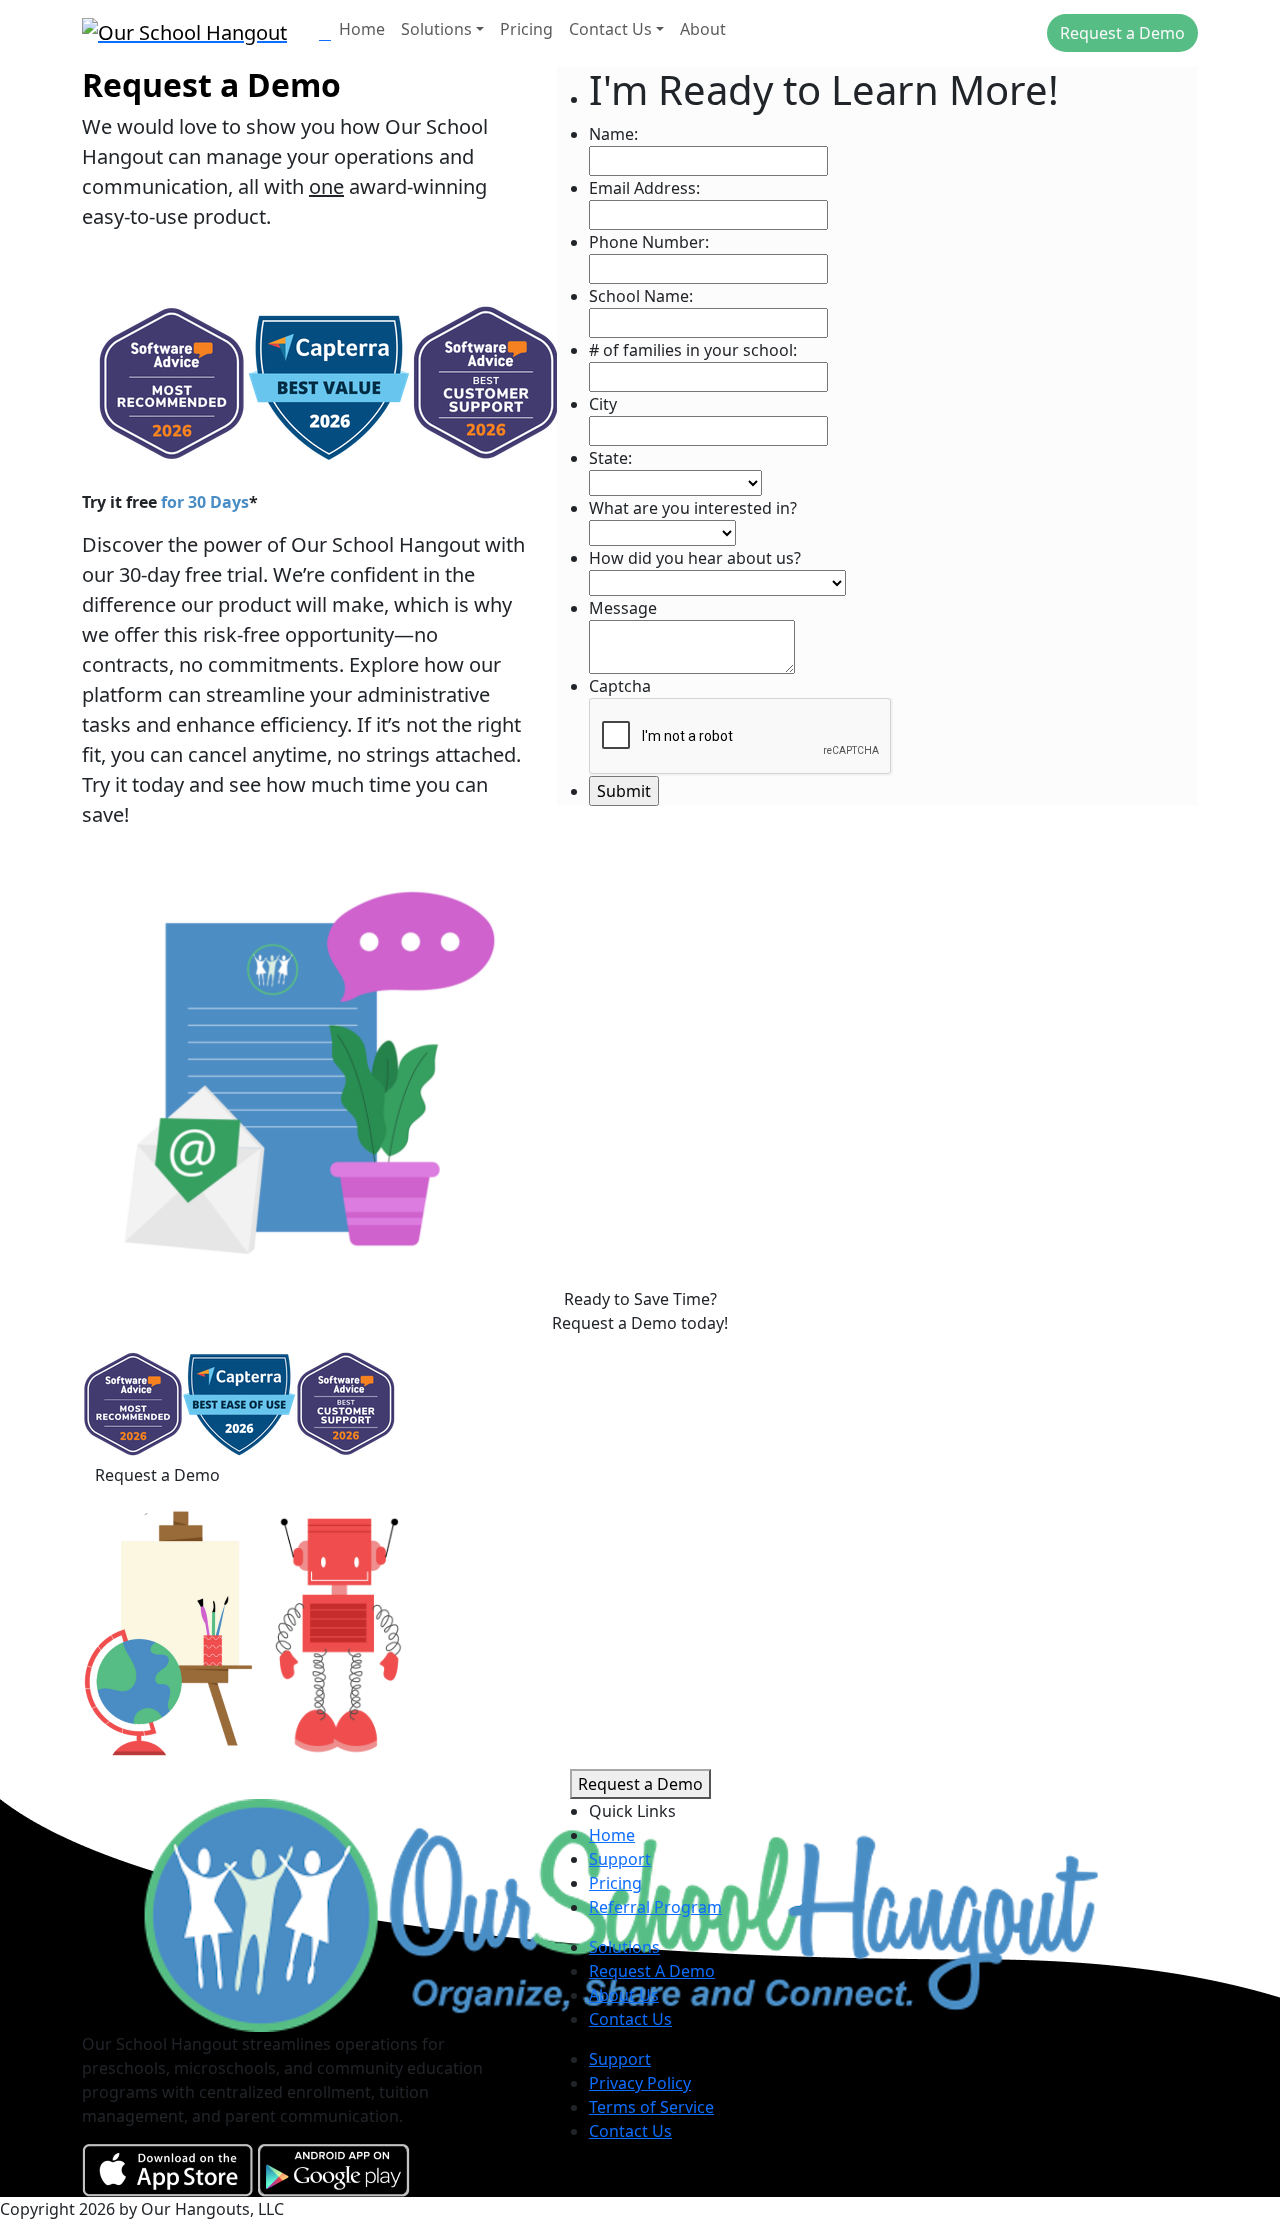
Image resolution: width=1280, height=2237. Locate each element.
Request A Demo (652, 1971)
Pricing (526, 29)
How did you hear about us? (695, 558)
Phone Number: (649, 242)
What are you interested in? (693, 508)
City (603, 404)
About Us (624, 1995)
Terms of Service (651, 2107)
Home (362, 29)
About (703, 29)
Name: (613, 134)
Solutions (436, 29)
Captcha (620, 686)
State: (610, 458)
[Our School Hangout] (192, 30)
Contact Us (610, 29)
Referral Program (655, 1907)
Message (623, 608)
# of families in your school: (693, 350)
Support (620, 1859)
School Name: (641, 296)
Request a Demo (1122, 33)
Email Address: (644, 188)
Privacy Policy (640, 2083)
